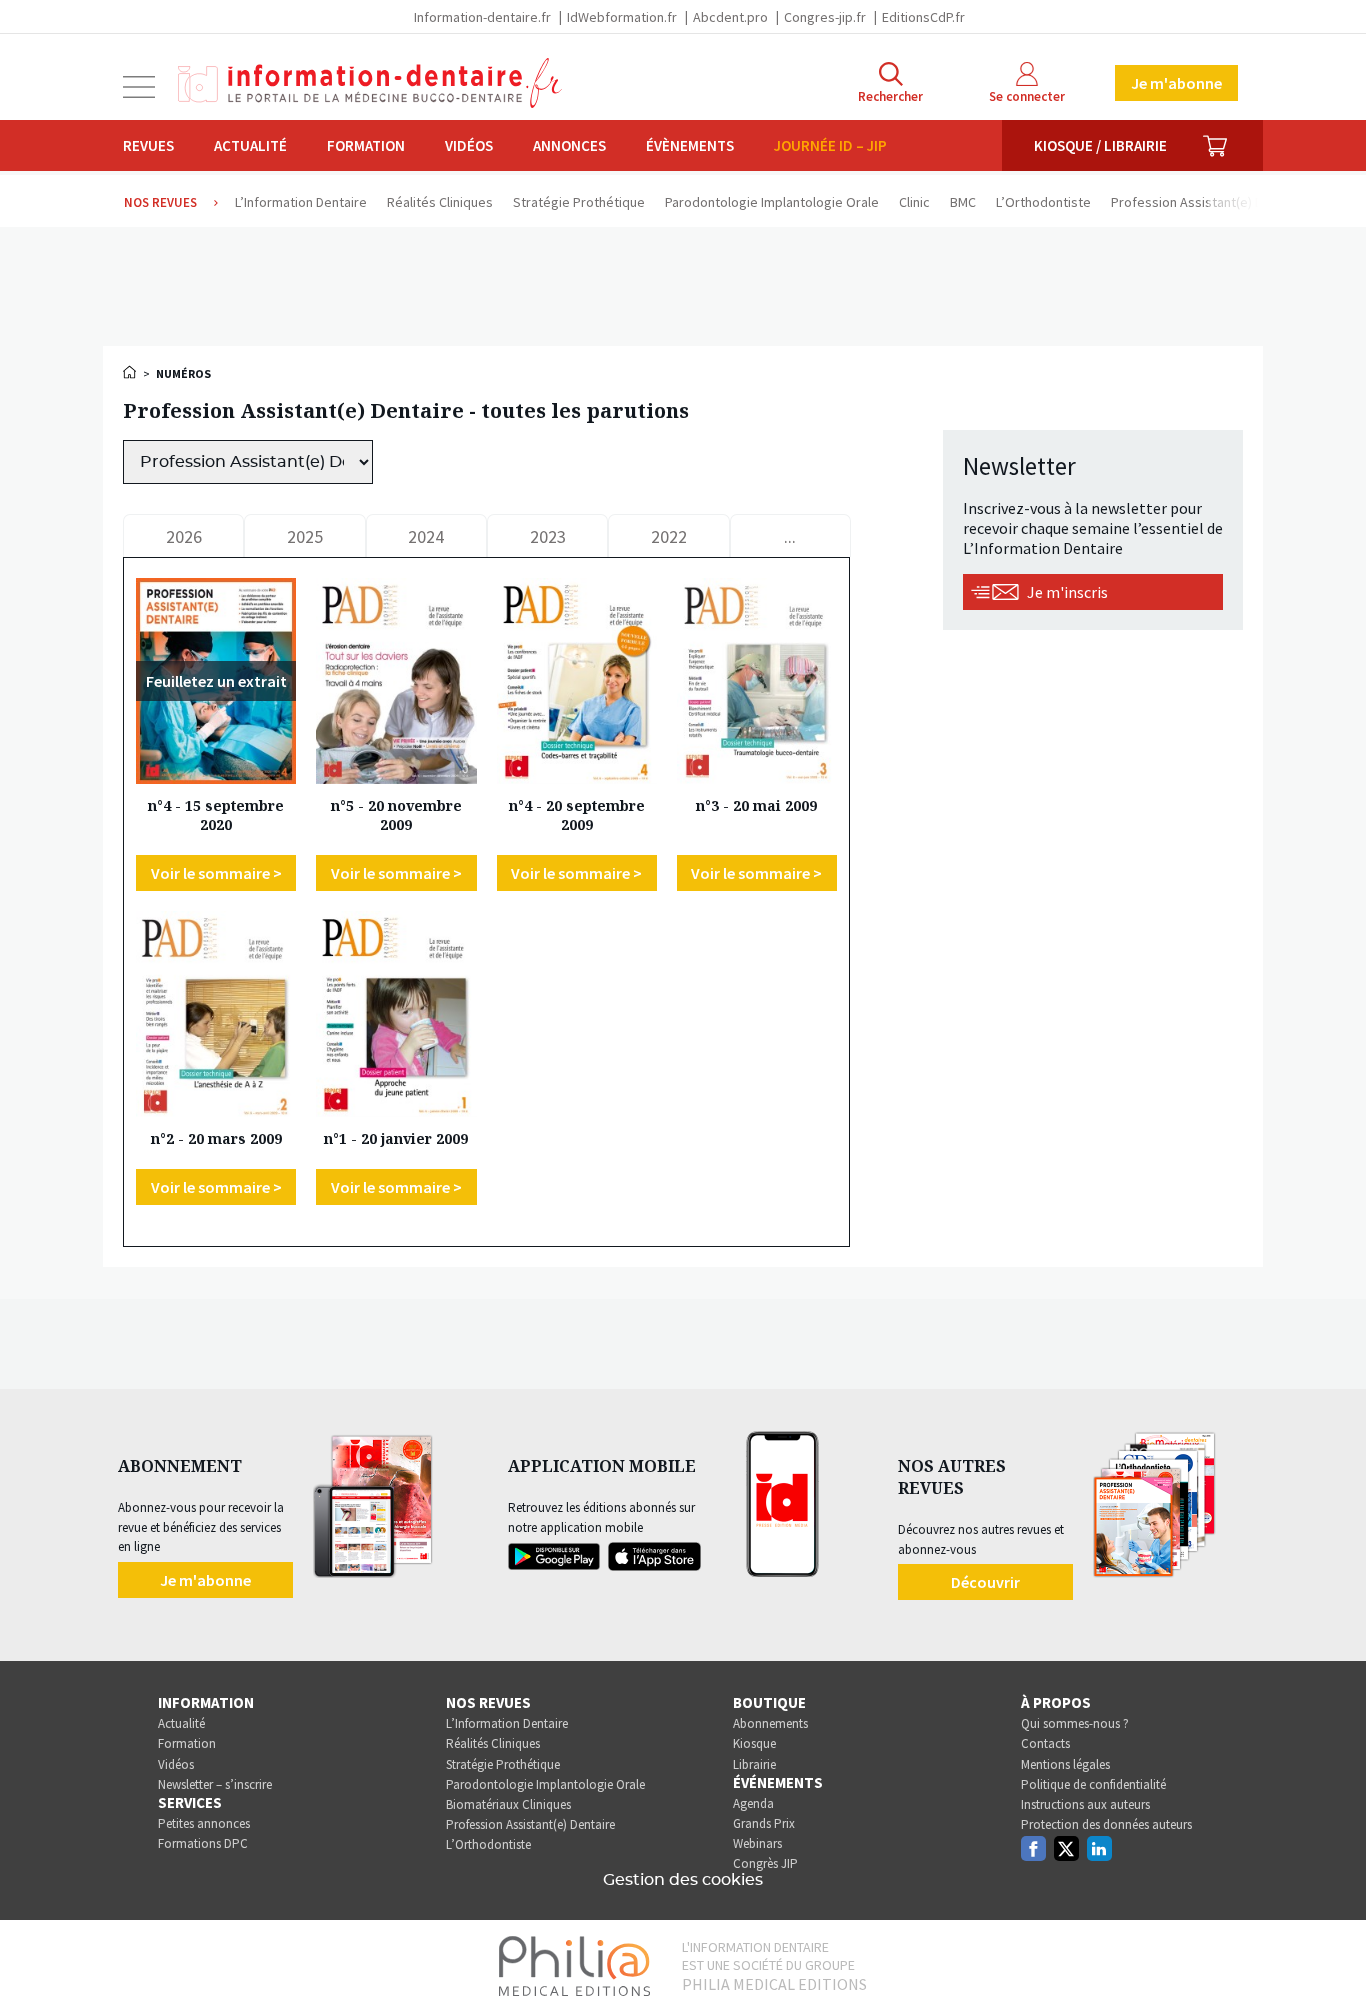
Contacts (1045, 1743)
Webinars (757, 1843)
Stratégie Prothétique (503, 1764)
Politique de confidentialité (1093, 1784)
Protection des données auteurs (1106, 1824)
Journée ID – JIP (830, 145)
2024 (426, 536)
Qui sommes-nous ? (1075, 1723)
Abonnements (770, 1723)
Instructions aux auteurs (1085, 1804)
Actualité (250, 145)
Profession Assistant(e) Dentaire (530, 1824)
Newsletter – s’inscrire (215, 1784)
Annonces (569, 145)
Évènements (690, 145)
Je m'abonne (1176, 83)
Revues (148, 145)
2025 (305, 536)
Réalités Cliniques (493, 1743)
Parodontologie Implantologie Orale (545, 1784)
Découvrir (985, 1582)
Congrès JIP (765, 1863)
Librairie (754, 1764)
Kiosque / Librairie (1100, 145)
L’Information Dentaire (507, 1723)
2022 (669, 536)
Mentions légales (1065, 1764)
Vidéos (469, 145)
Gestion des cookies (683, 1880)
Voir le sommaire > (216, 873)
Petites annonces (204, 1823)
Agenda (753, 1803)
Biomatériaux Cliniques (508, 1804)
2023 (548, 536)
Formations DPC (203, 1843)
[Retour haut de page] (1330, 1960)
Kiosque (754, 1743)
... (790, 536)
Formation (366, 145)
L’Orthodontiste (488, 1844)
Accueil (131, 372)
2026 (184, 536)
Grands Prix (764, 1823)
